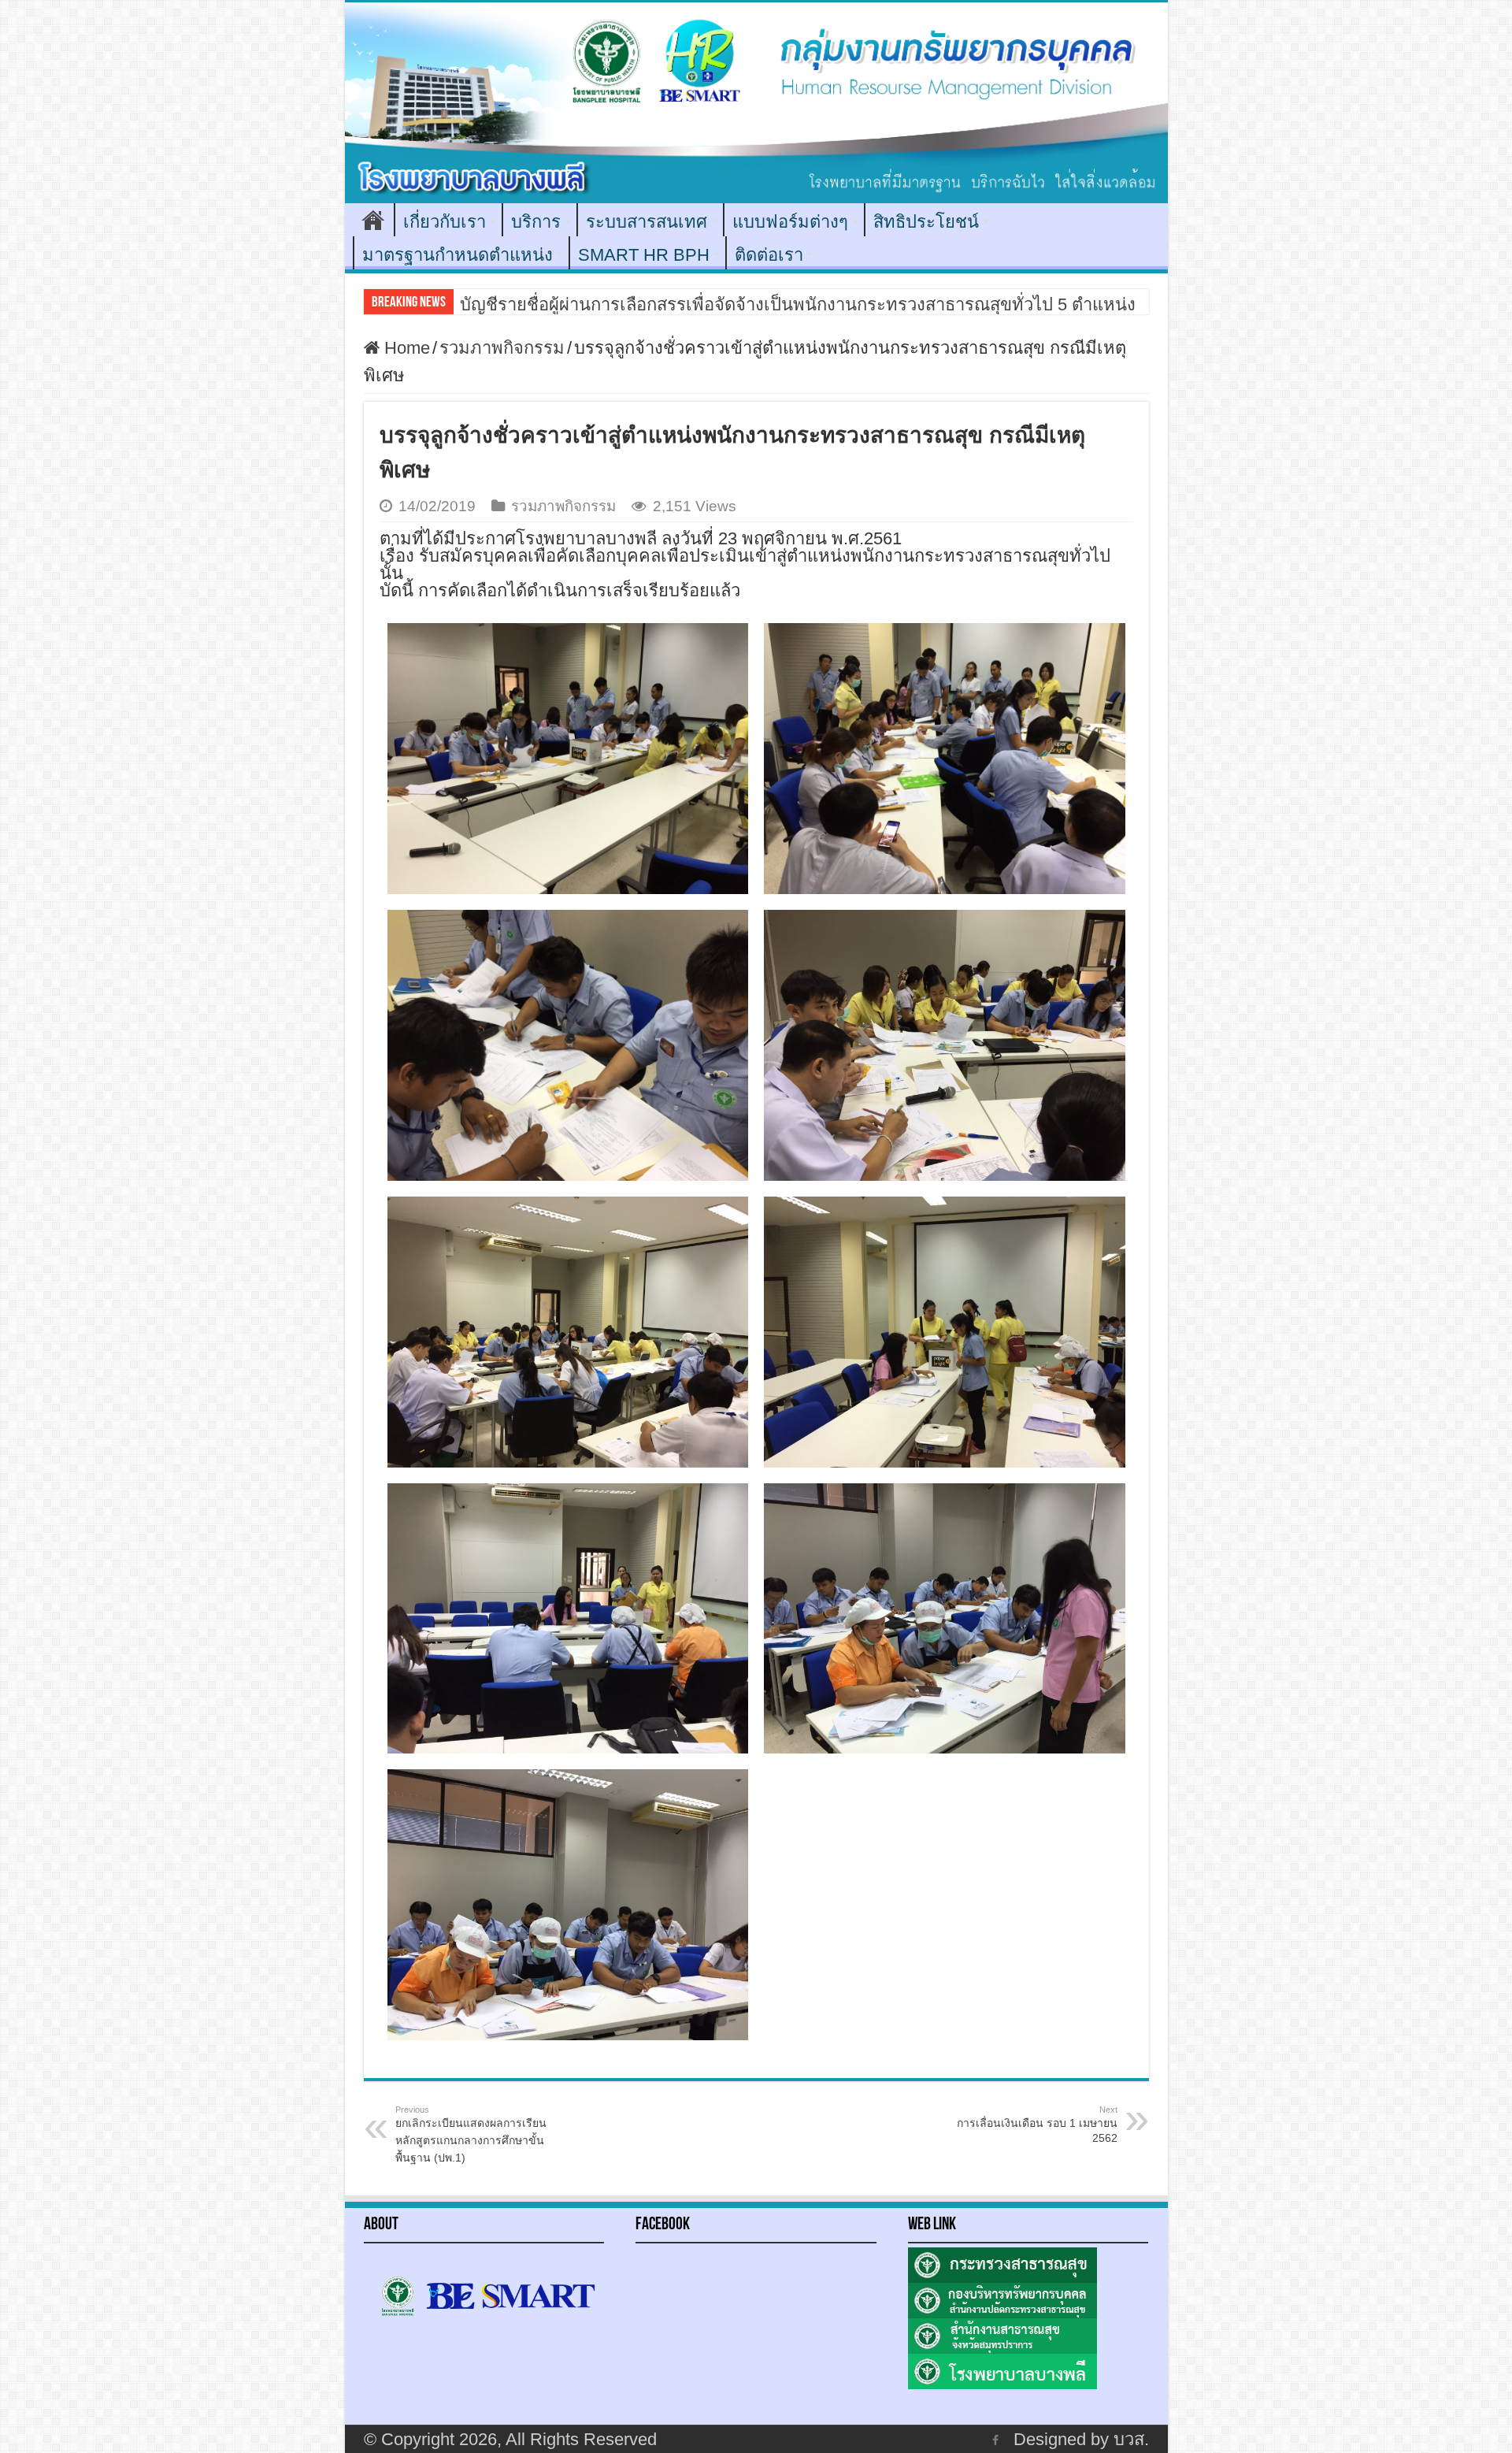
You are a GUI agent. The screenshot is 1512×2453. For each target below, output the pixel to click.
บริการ (536, 222)
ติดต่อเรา (769, 255)
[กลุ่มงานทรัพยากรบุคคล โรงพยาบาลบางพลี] (756, 103)
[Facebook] (995, 2440)
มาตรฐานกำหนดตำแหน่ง (458, 255)
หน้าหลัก (373, 220)
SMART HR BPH (644, 255)
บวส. (1131, 2439)
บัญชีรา (488, 304)
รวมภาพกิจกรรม (502, 348)
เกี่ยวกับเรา (445, 222)
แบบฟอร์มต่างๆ (790, 222)
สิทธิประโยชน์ (926, 222)
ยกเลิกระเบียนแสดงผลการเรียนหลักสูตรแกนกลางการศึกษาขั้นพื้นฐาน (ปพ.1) (471, 2134)
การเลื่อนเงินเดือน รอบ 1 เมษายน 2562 (1037, 2125)
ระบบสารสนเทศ (647, 222)
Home (405, 348)
